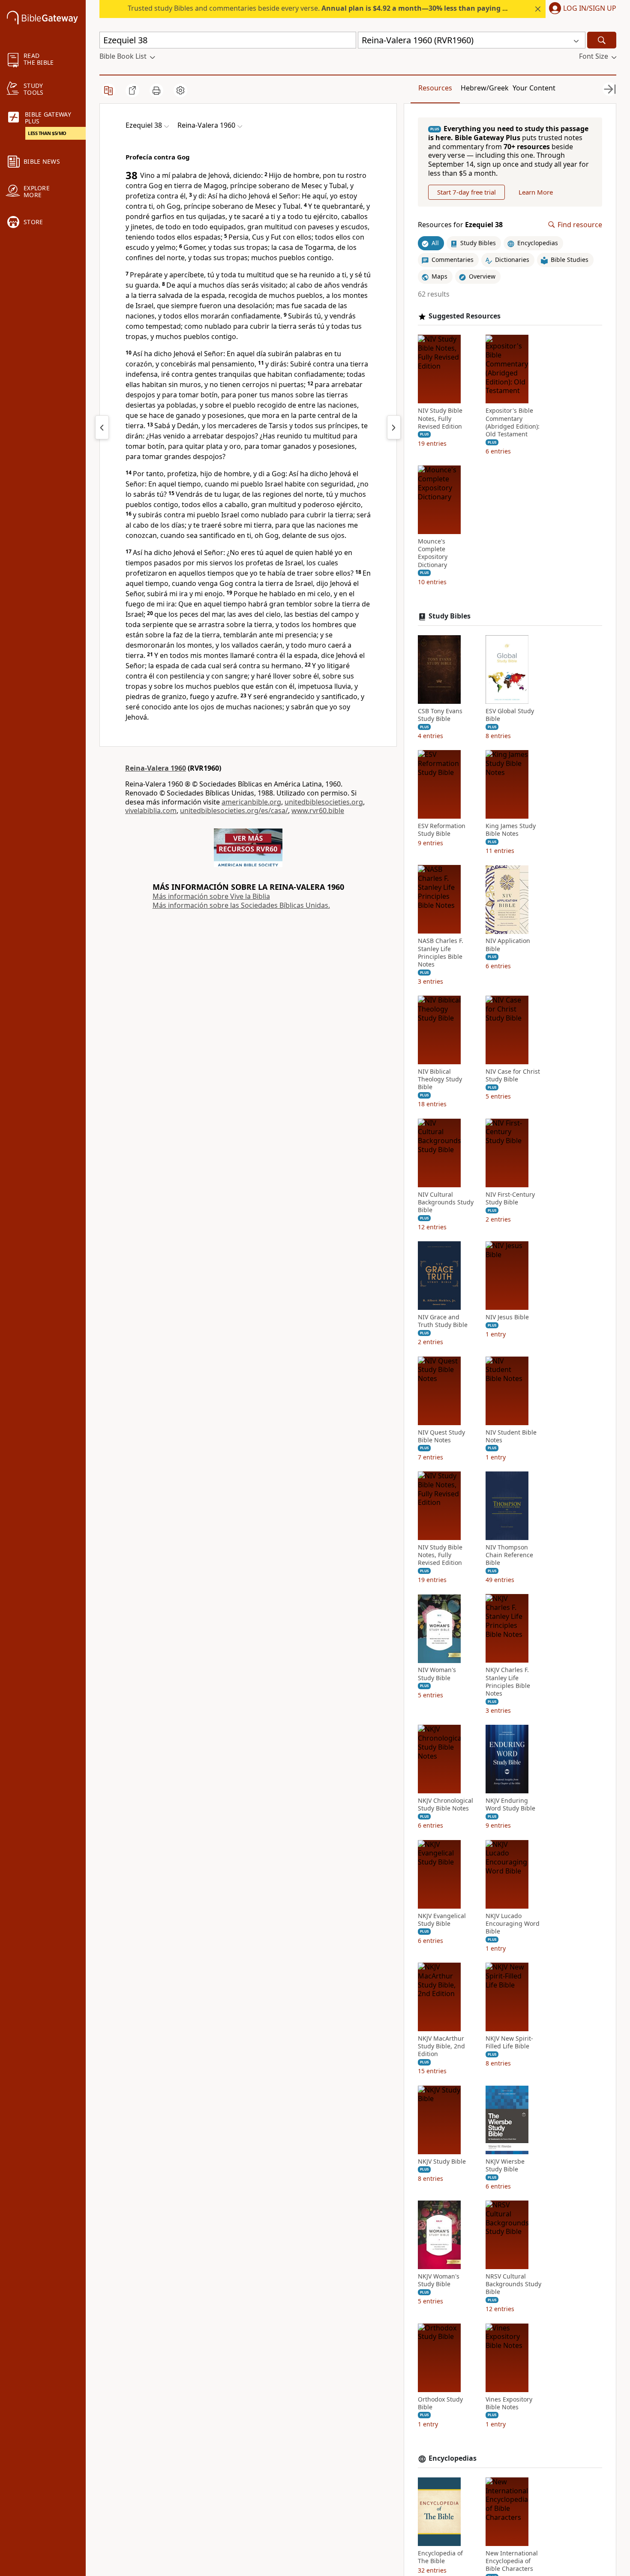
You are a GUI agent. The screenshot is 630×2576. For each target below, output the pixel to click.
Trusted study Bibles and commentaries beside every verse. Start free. (348, 8)
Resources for (460, 225)
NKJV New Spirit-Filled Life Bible (509, 2042)
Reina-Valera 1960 (156, 768)
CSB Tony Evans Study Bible (440, 715)
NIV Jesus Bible (507, 1317)
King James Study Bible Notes (511, 830)
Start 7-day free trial (466, 192)
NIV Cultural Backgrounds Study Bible (446, 1202)
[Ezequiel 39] (394, 427)
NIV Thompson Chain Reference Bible (509, 1555)
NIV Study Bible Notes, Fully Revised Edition (440, 419)
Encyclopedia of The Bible (440, 2557)
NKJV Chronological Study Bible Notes (445, 1804)
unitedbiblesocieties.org (324, 802)
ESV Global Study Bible (510, 715)
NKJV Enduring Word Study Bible (510, 1804)
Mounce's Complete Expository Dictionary (433, 553)
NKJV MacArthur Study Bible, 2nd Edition (441, 2046)
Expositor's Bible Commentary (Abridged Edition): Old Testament (513, 423)
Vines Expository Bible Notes (509, 2403)
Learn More (536, 192)
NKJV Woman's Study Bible (439, 2280)
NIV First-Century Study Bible (510, 1198)
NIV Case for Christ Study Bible (513, 1075)
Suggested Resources (465, 316)
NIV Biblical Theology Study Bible (440, 1079)
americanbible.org (251, 802)
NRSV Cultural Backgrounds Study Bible (513, 2284)
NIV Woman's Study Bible (437, 1674)
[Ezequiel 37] (102, 427)
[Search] (602, 40)
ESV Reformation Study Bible (442, 830)
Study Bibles (450, 616)
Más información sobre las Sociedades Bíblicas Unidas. (241, 905)
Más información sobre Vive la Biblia (211, 896)
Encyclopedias (453, 2458)
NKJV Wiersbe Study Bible (505, 2165)
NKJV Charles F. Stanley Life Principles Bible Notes (508, 1682)
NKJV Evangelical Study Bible (442, 1920)
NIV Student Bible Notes (511, 1436)
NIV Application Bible (508, 945)
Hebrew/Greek (485, 88)
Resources (435, 88)
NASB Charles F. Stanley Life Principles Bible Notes (441, 953)
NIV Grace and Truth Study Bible (443, 1321)
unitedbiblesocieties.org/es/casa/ (234, 811)
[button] (581, 9)
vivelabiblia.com (151, 811)
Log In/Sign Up (590, 9)
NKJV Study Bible (442, 2162)
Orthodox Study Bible (440, 2403)
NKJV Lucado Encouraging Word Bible (513, 1924)
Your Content (534, 88)
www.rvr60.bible (318, 811)
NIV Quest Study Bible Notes (441, 1436)
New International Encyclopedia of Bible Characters (512, 2561)
